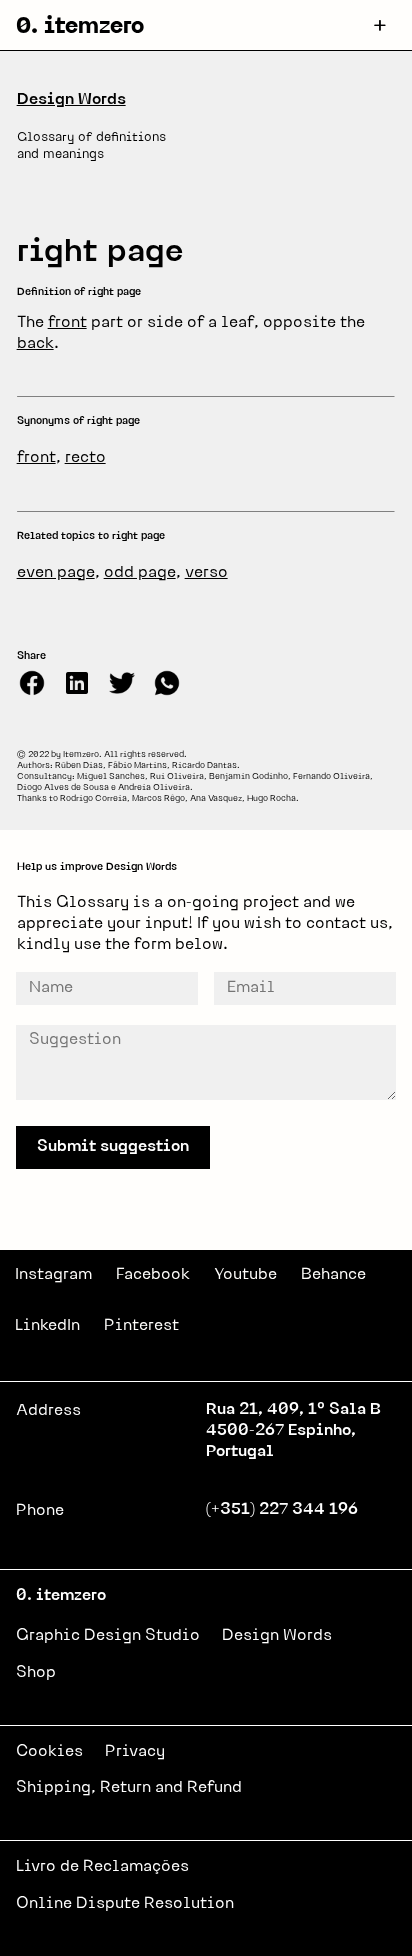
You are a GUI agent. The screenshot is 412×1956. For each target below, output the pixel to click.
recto (85, 458)
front (67, 323)
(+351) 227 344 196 (282, 1510)
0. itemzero (80, 27)
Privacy (135, 1752)
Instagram (53, 1275)
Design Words (71, 100)
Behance (333, 1275)
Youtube (245, 1275)
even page (56, 573)
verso (206, 573)
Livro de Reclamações (102, 1867)
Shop (36, 1673)
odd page (140, 573)
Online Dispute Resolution (125, 1904)
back (35, 344)
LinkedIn (47, 1326)
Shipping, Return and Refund (129, 1788)
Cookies (49, 1752)
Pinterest (141, 1326)
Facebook (153, 1275)
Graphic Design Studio (108, 1636)
